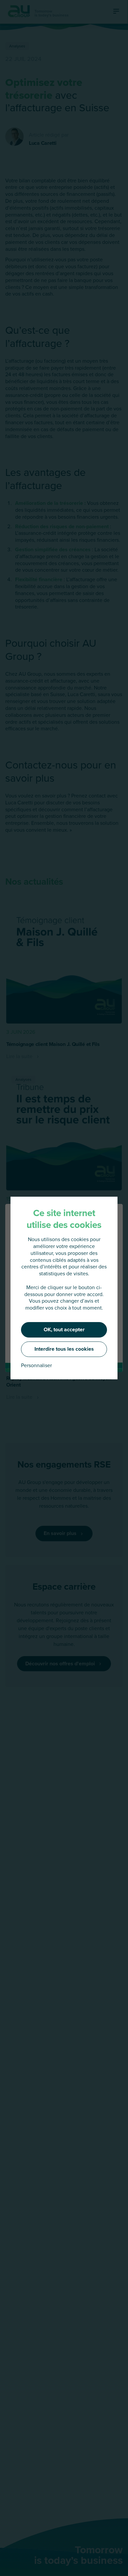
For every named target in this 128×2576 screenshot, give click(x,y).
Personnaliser (36, 1366)
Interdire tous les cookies (64, 1349)
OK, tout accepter (64, 1329)
